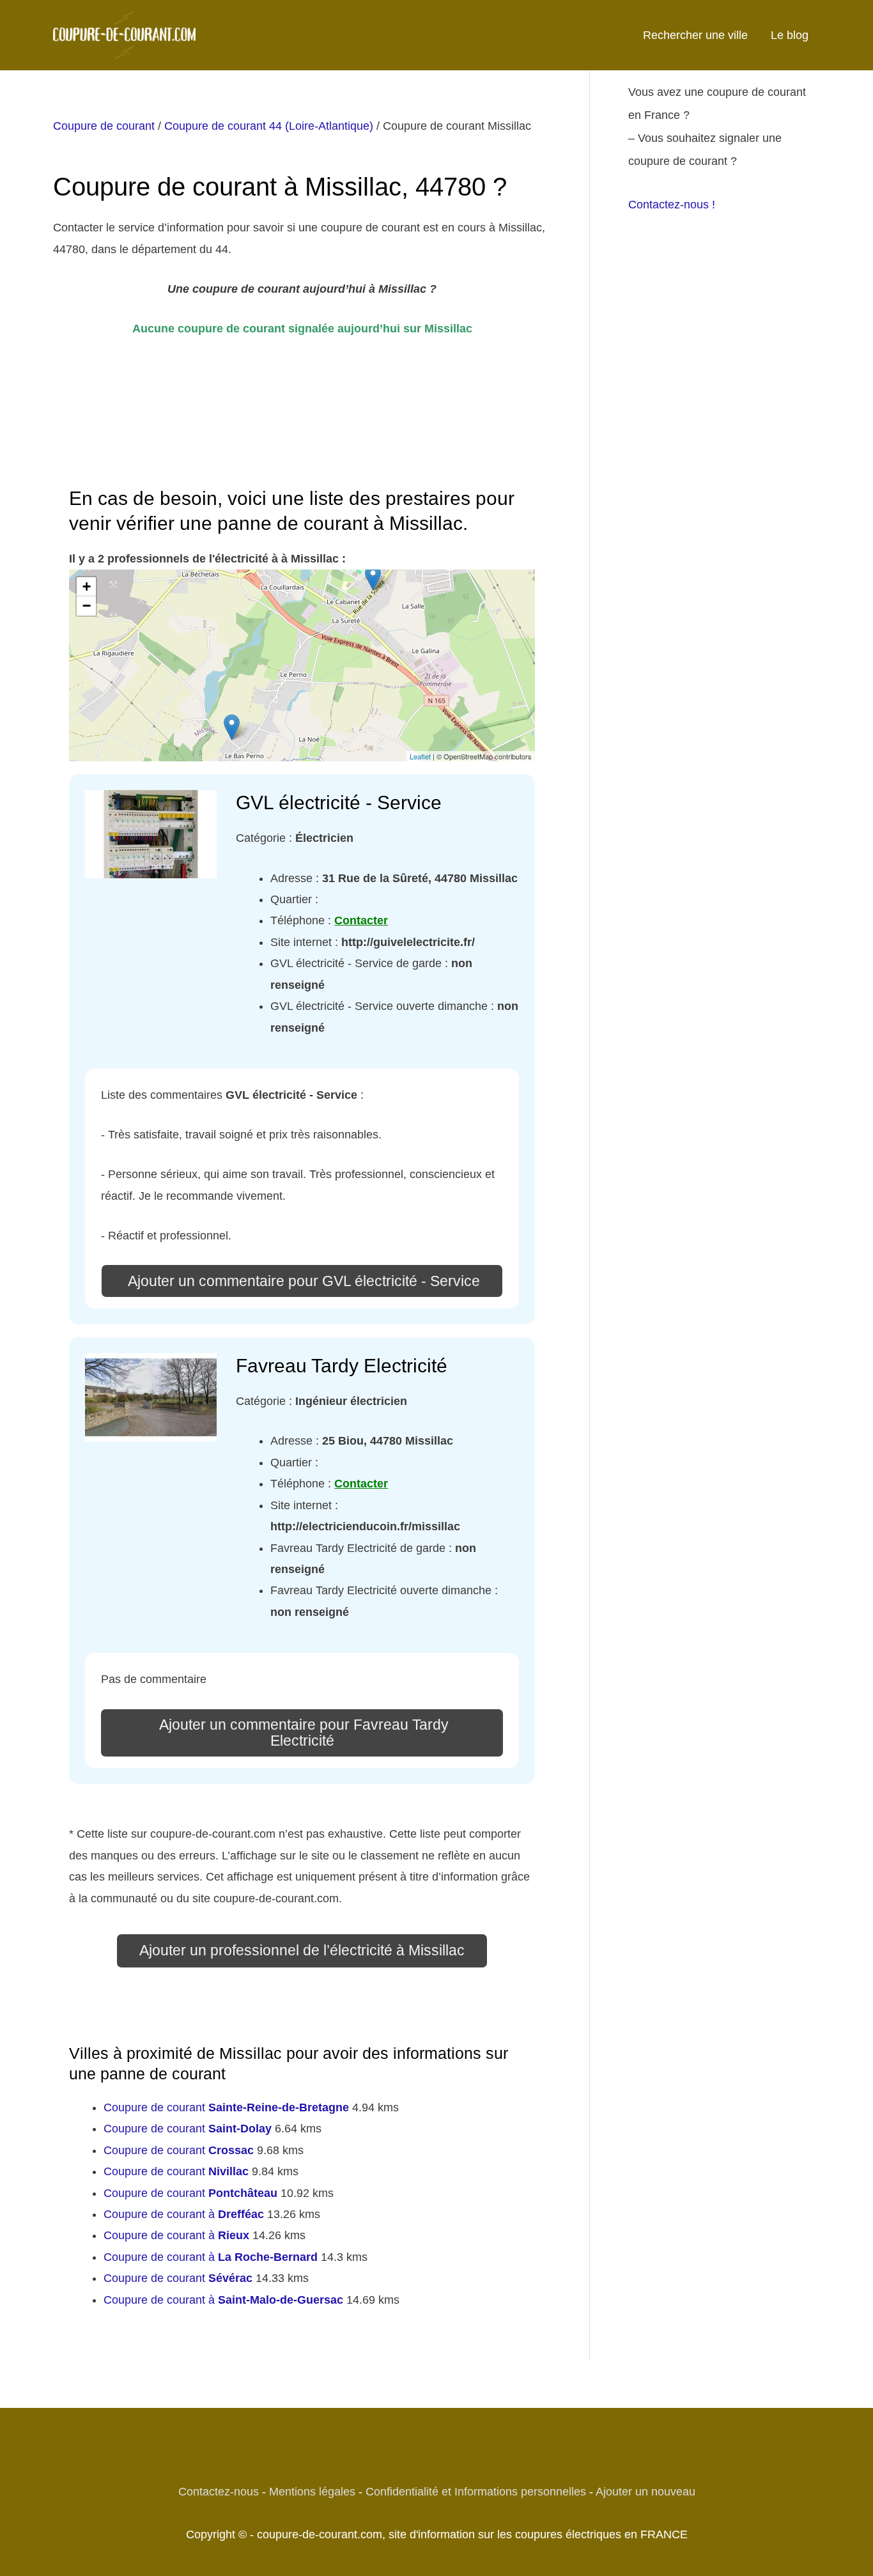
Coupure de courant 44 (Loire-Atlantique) (269, 126)
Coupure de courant (104, 126)
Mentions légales (312, 2492)
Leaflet (420, 756)
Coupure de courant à (184, 2214)
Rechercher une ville (695, 35)
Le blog (790, 35)
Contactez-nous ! (672, 205)
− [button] (87, 606)
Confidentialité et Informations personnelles (476, 2492)
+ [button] (87, 586)
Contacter (361, 920)
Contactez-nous (219, 2492)
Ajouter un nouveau (645, 2492)
